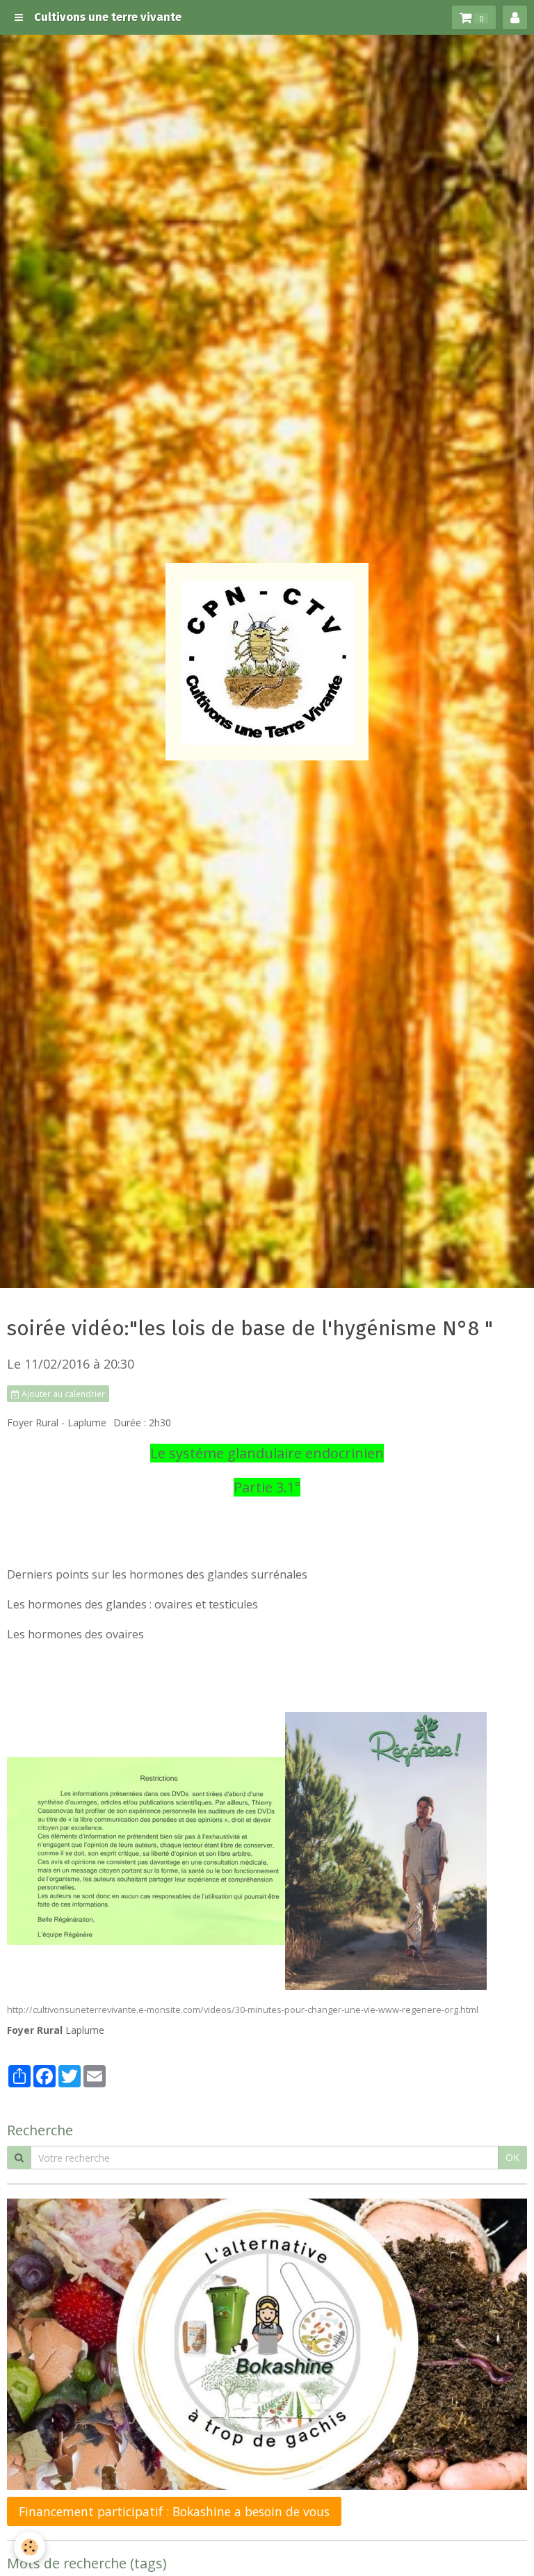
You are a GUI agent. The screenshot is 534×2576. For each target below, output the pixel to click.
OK (512, 2157)
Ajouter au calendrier (62, 1394)
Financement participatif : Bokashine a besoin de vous (174, 2511)
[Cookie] (30, 2547)
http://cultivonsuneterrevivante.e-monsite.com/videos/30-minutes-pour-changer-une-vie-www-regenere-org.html (243, 2010)
